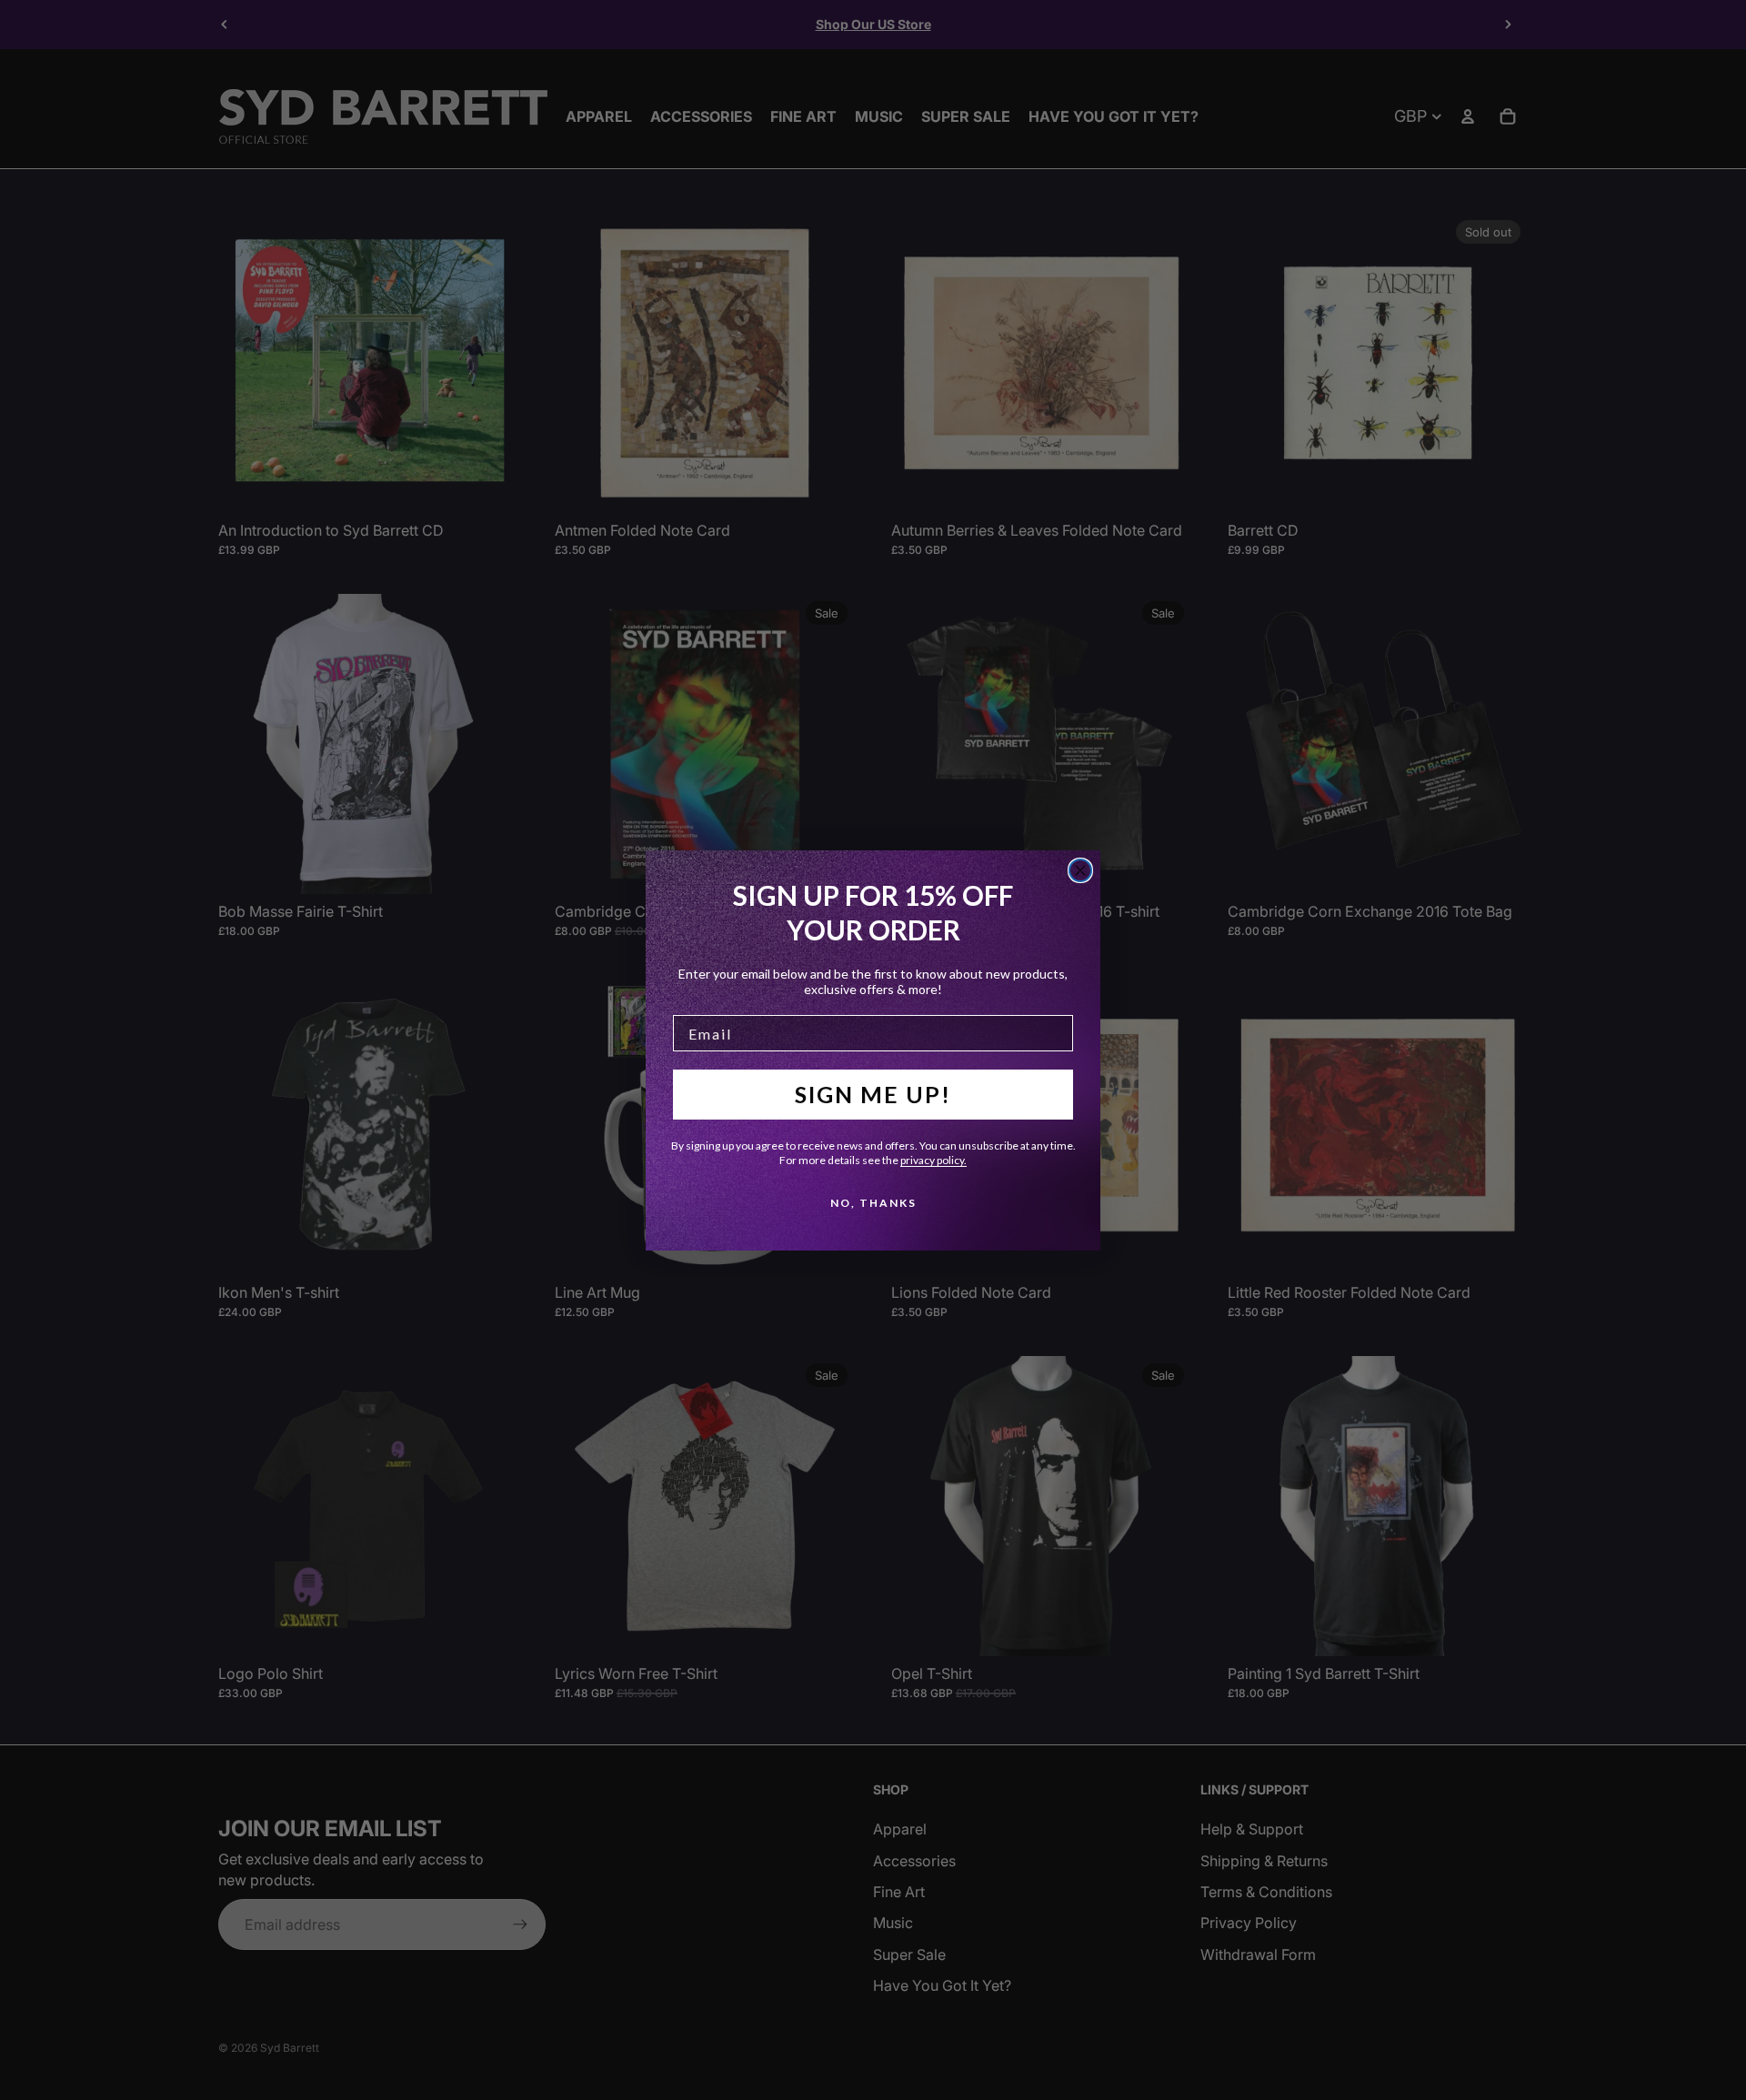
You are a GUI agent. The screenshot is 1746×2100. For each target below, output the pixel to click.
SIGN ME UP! (873, 1094)
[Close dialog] (1080, 870)
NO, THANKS (873, 1203)
